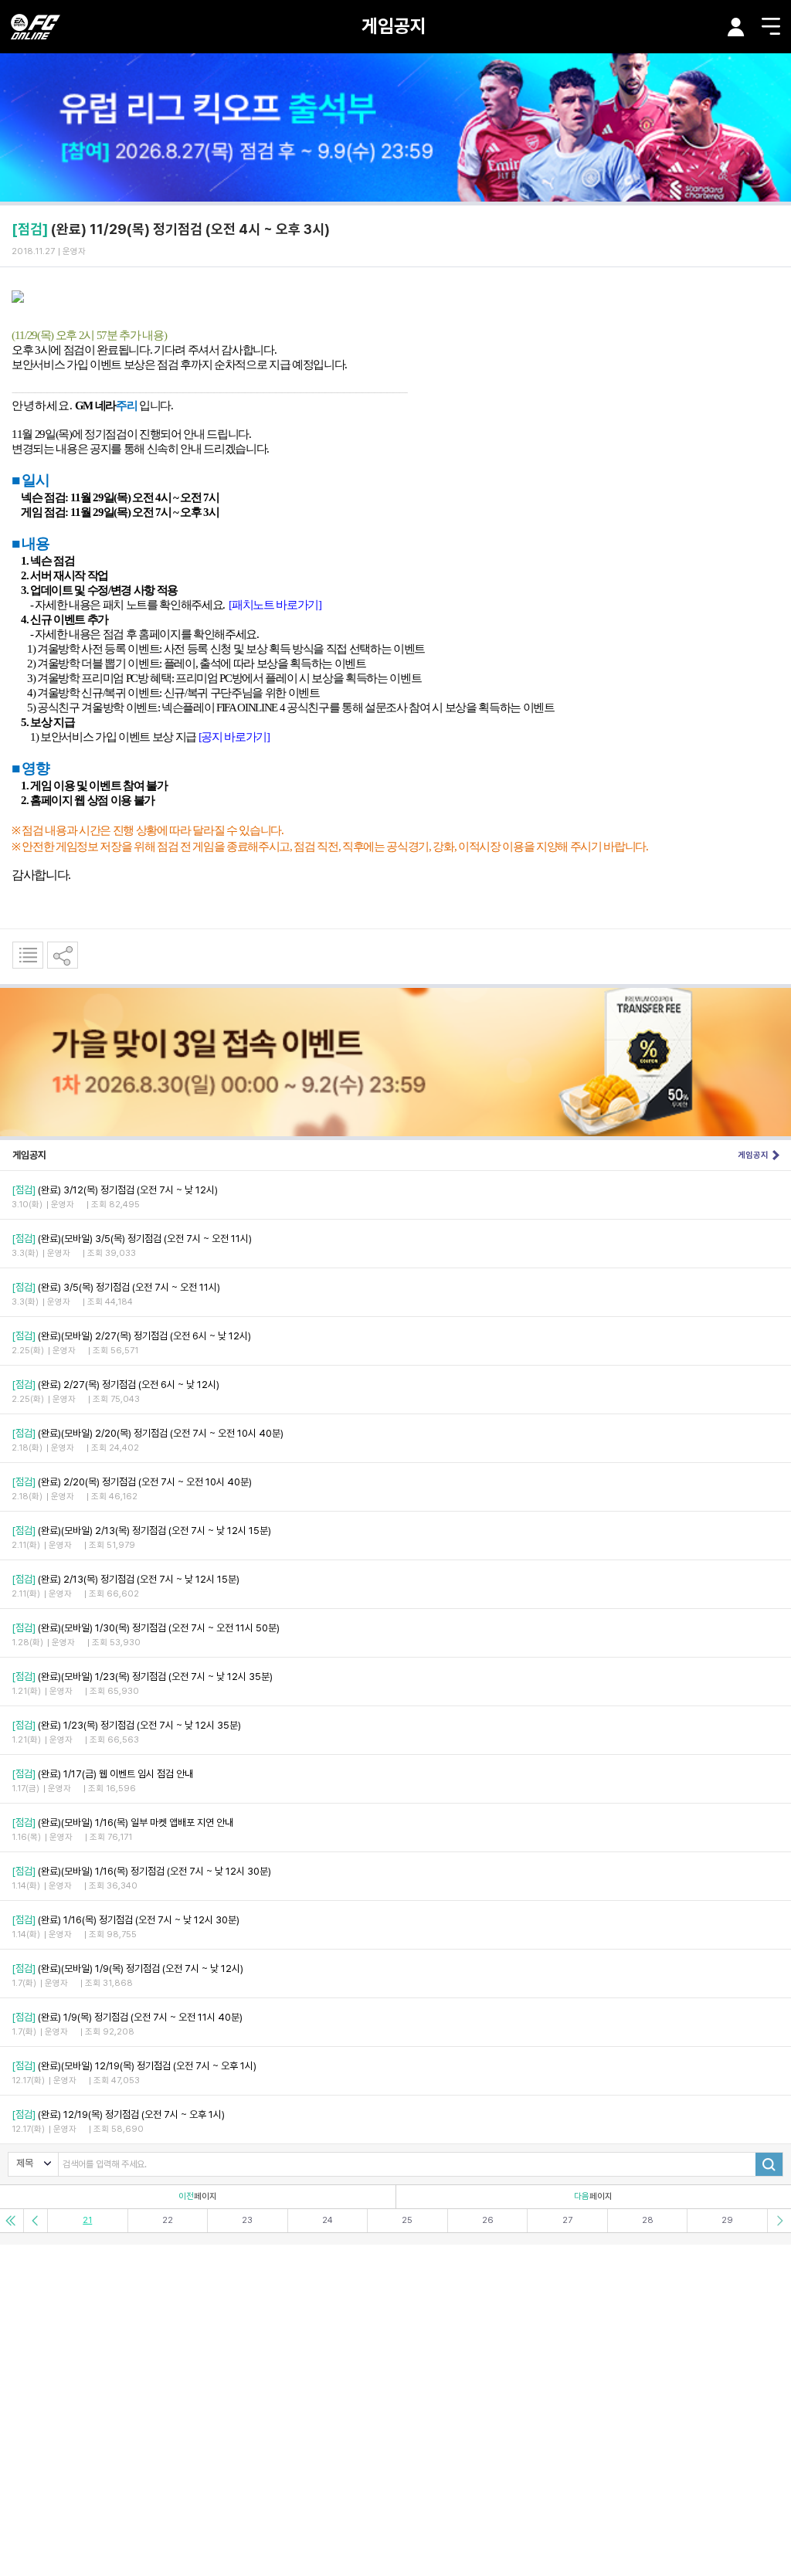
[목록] (28, 955)
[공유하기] (63, 955)
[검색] (769, 2164)
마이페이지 (736, 27)
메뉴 (771, 26)
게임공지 (394, 26)
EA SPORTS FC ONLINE (36, 27)
